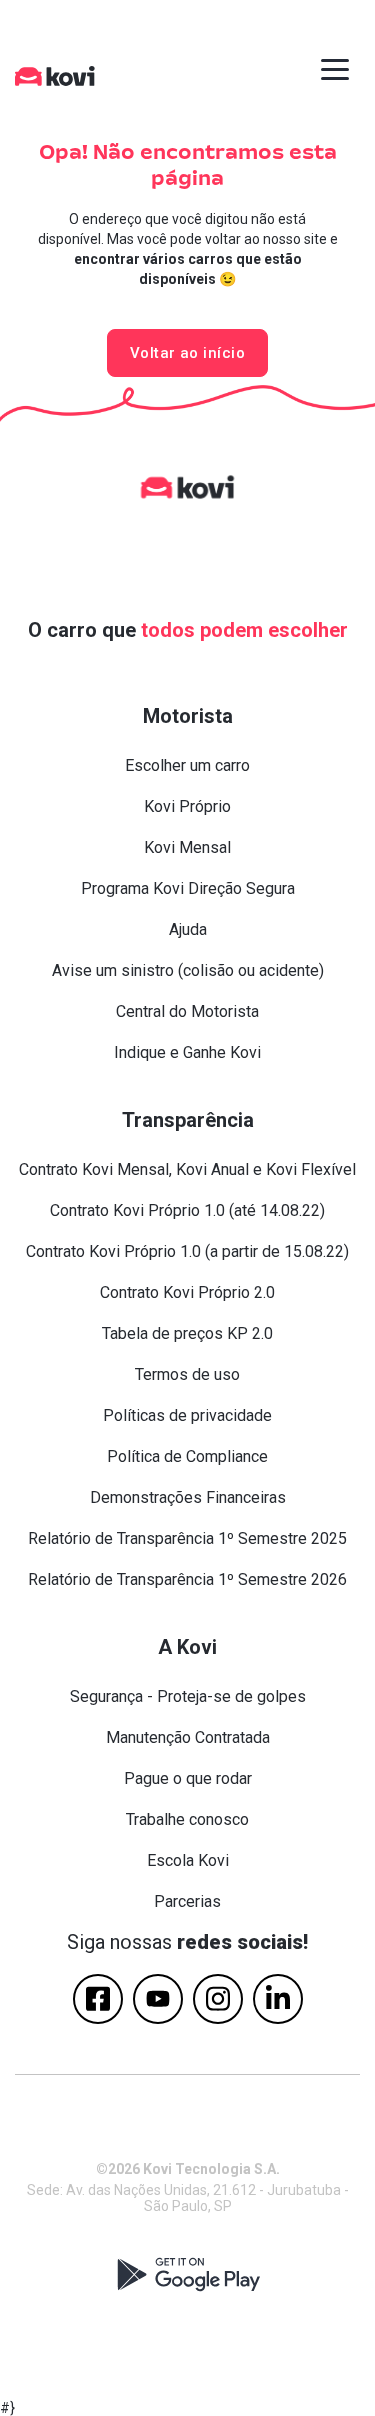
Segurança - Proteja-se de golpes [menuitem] (188, 1696)
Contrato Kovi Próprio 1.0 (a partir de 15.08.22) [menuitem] (187, 1251)
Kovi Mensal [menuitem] (187, 847)
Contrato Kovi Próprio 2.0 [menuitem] (187, 1292)
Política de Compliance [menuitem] (187, 1456)
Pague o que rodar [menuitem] (188, 1778)
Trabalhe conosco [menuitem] (187, 1819)
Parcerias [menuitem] (187, 1901)
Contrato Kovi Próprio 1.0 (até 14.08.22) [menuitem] (187, 1210)
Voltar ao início (187, 353)
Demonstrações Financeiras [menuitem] (188, 1497)
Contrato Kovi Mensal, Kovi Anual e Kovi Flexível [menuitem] (187, 1169)
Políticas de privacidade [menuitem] (187, 1415)
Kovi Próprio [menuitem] (187, 806)
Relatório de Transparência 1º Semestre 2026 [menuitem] (187, 1579)
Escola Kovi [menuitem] (188, 1860)
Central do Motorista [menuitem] (187, 1011)
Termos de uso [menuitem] (187, 1374)
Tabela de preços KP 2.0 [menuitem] (187, 1333)
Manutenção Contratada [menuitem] (188, 1737)
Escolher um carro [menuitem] (187, 765)
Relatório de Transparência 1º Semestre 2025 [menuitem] (187, 1538)
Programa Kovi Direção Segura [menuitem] (188, 888)
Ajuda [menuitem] (188, 929)
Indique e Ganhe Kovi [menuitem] (187, 1052)
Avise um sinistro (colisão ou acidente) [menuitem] (188, 970)
